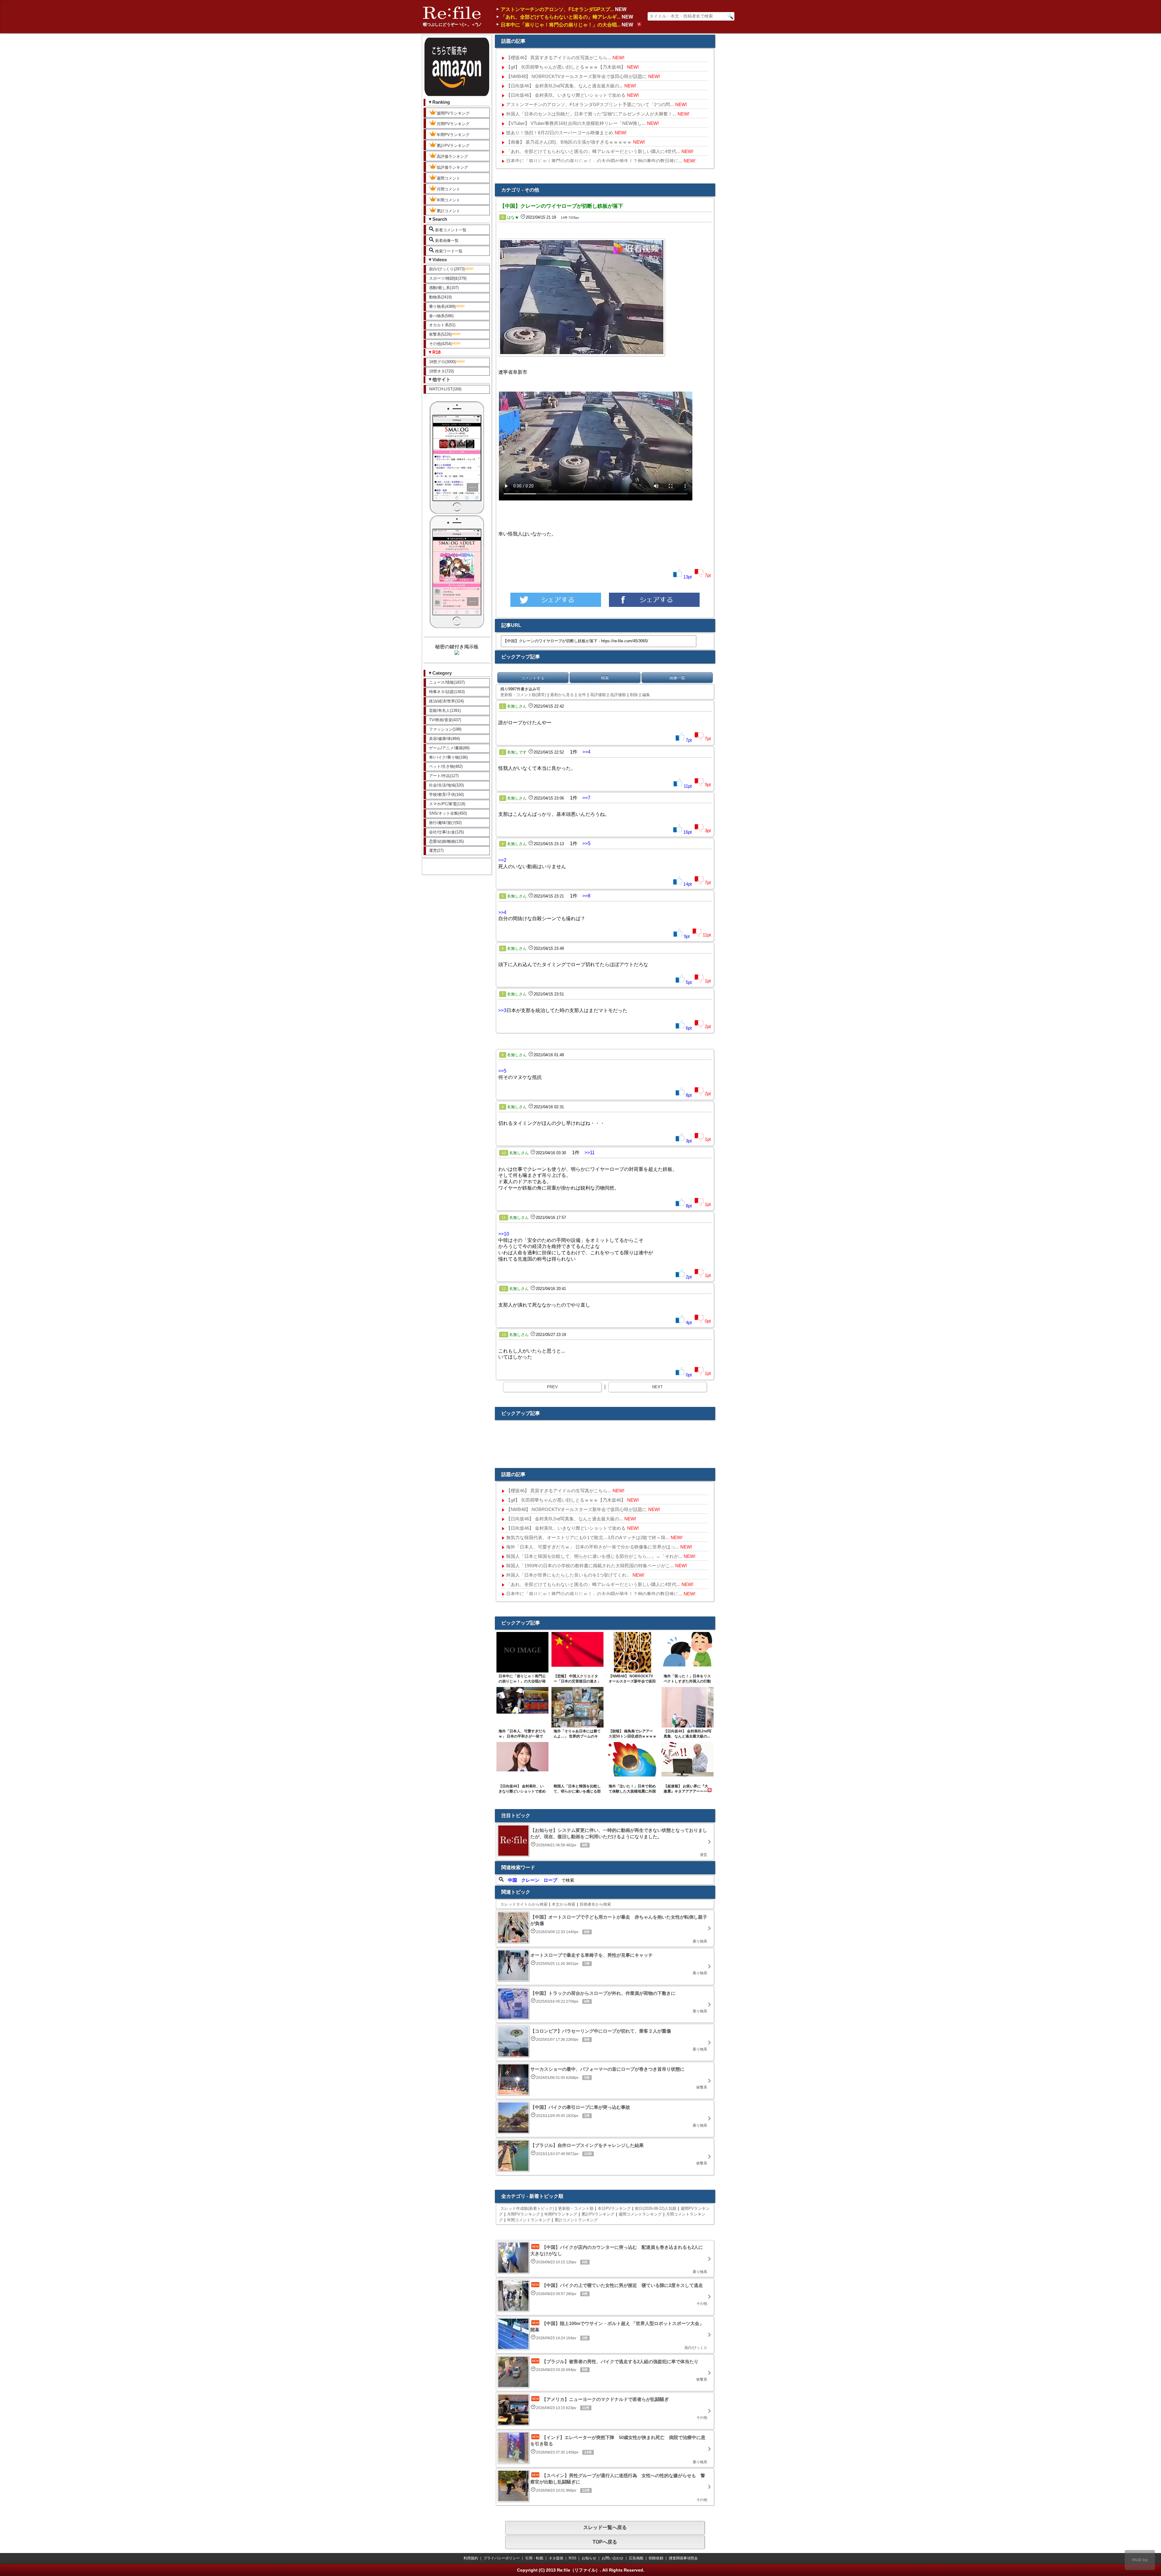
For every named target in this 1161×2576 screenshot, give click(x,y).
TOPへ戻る (605, 2542)
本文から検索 (564, 1904)
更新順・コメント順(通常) (523, 695)
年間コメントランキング (529, 2220)
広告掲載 (636, 2558)
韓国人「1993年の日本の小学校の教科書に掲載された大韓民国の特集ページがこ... (590, 1566)
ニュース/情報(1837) (447, 682)
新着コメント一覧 (450, 230)
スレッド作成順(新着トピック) (527, 2208)
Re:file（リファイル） (578, 2570)
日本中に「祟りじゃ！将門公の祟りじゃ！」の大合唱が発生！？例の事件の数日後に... (594, 161)
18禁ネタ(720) (441, 371)
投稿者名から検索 (595, 1904)
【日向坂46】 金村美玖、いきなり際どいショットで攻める (566, 95)
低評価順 (618, 695)
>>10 (504, 1234)
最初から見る (562, 695)
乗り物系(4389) (442, 306)
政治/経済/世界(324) (446, 701)
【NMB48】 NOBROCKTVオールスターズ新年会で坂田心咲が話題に (576, 76)
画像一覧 (677, 678)
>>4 (586, 752)
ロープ (550, 1880)
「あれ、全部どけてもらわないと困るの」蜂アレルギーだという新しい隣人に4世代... (593, 151)
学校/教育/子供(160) (446, 795)
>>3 (502, 1010)
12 (504, 1289)
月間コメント (448, 189)
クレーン (530, 1880)
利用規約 (471, 2558)
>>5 (586, 843)
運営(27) (436, 850)
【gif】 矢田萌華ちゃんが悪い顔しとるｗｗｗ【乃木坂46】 (566, 67)
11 (504, 1218)
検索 (605, 678)
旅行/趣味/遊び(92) (445, 823)
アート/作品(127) (444, 776)
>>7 (586, 798)
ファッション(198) (445, 729)
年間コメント (448, 200)
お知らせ (589, 2558)
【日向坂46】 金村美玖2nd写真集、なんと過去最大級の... (564, 86)
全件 (582, 695)
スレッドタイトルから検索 (524, 1904)
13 (504, 1335)
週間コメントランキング (640, 2214)
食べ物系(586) (441, 316)
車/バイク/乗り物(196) (448, 757)
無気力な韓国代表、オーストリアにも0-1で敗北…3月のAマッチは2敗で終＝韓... (588, 1537)
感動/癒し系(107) (444, 288)
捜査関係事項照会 (683, 2558)
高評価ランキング (452, 156)
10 (504, 1153)
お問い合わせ (613, 2558)
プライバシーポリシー (502, 2558)
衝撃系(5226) (440, 334)
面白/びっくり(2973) (447, 269)
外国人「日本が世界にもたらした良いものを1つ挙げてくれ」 (569, 1575)
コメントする (533, 678)
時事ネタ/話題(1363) (447, 692)
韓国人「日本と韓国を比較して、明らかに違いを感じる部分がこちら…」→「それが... (594, 1556)
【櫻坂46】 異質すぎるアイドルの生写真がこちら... (559, 58)
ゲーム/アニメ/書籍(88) (449, 748)
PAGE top (1140, 2560)
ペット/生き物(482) (446, 766)
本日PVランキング (614, 2208)
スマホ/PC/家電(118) (447, 804)
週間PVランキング (453, 113)
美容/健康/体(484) (444, 739)
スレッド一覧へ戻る (605, 2527)
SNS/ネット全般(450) (448, 813)
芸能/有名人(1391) (445, 710)
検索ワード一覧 (448, 251)
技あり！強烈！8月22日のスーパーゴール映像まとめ (560, 133)
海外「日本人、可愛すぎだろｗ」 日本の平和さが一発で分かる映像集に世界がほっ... (592, 1547)
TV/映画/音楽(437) (445, 720)
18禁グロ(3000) (442, 362)
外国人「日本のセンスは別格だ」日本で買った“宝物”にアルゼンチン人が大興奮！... (591, 114)
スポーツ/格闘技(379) (448, 278)
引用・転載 (534, 2558)
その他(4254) (440, 344)
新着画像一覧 (446, 241)
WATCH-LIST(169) (445, 389)
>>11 (590, 1153)
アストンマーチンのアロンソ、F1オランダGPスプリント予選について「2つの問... (590, 104)
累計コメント (448, 211)
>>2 (502, 860)
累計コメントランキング (576, 2220)
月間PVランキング (453, 124)
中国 (512, 1880)
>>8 (586, 896)
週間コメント (448, 178)
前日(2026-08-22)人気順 (656, 2208)
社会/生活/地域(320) (446, 785)
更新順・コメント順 (576, 2208)
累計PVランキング (453, 146)
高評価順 (598, 695)
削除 (634, 695)
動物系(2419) (440, 297)
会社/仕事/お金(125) (446, 832)
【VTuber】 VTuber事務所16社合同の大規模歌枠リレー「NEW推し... (576, 123)
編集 (646, 695)
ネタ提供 (556, 2558)
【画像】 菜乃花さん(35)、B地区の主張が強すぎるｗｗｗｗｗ (569, 142)
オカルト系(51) (442, 325)
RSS (572, 2558)
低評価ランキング (452, 167)
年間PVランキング (453, 135)
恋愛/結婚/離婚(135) (446, 841)
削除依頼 (656, 2558)
